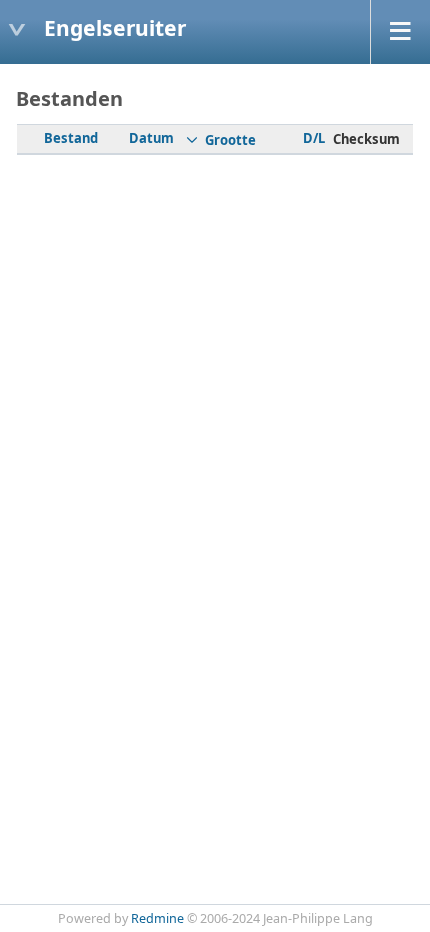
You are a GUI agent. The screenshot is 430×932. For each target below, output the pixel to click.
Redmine (157, 918)
